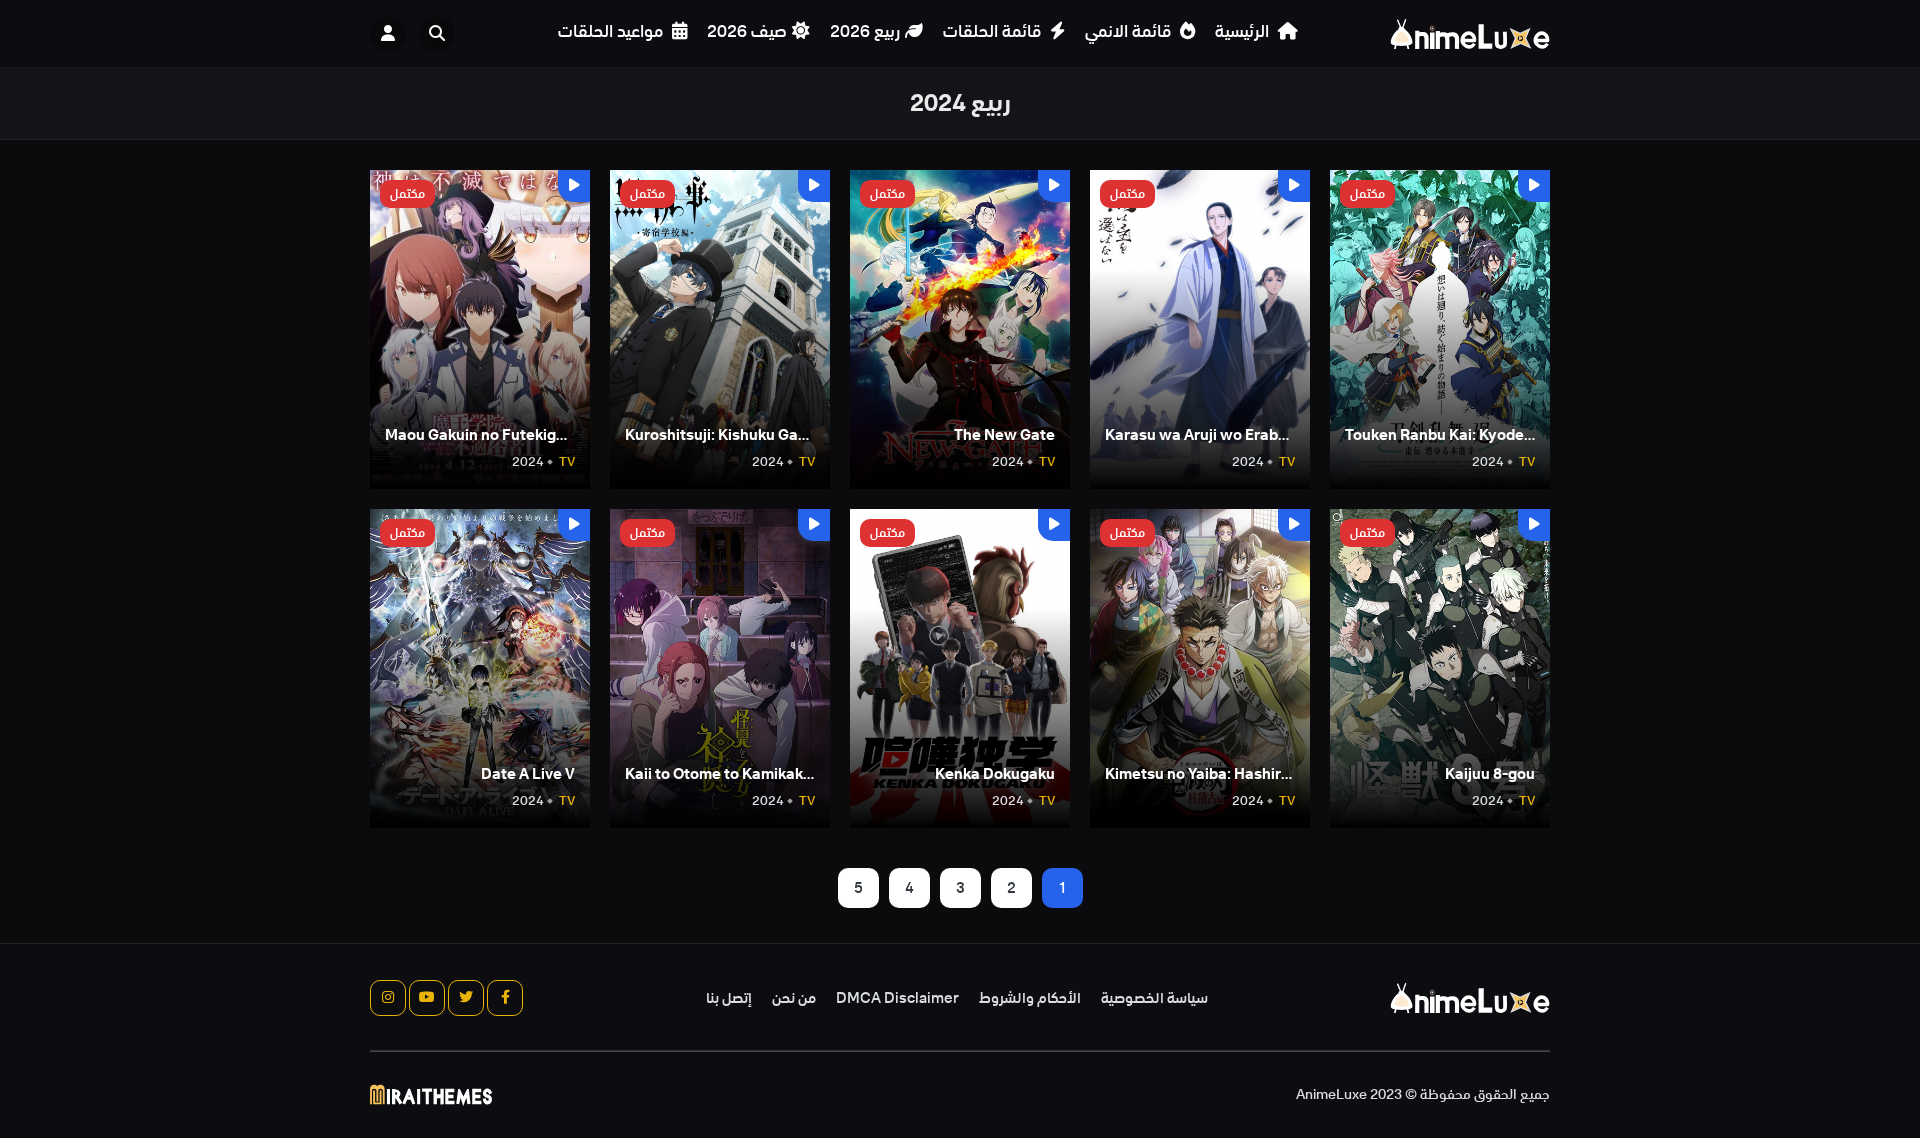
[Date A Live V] (480, 668)
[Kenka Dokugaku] (960, 668)
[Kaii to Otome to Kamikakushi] (720, 668)
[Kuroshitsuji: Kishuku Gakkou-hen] (720, 329)
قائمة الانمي (1130, 31)
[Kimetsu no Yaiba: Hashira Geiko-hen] (1200, 668)
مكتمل (1367, 193)
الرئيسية (1244, 31)
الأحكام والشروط (1030, 998)
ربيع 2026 (865, 31)
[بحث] (437, 34)
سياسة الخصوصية (1154, 998)
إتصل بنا (729, 998)
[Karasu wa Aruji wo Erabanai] (1200, 329)
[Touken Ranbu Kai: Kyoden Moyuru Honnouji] (1440, 329)
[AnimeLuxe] (1470, 34)
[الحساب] (388, 34)
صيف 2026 (747, 31)
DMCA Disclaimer (897, 998)
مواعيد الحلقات (612, 31)
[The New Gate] (960, 329)
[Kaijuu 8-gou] (1440, 668)
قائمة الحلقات (994, 31)
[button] (442, 34)
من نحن (794, 998)
